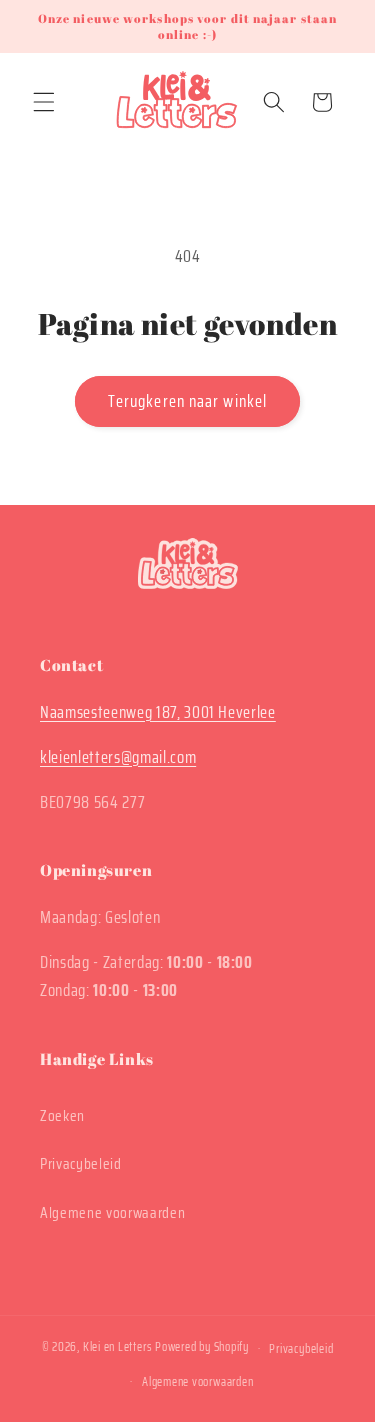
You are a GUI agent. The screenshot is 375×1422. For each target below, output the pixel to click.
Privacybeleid (81, 1164)
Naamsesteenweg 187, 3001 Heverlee (158, 712)
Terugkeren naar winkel (187, 401)
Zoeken (62, 1116)
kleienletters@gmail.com (118, 757)
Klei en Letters (118, 1347)
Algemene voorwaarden (112, 1213)
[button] (44, 102)
